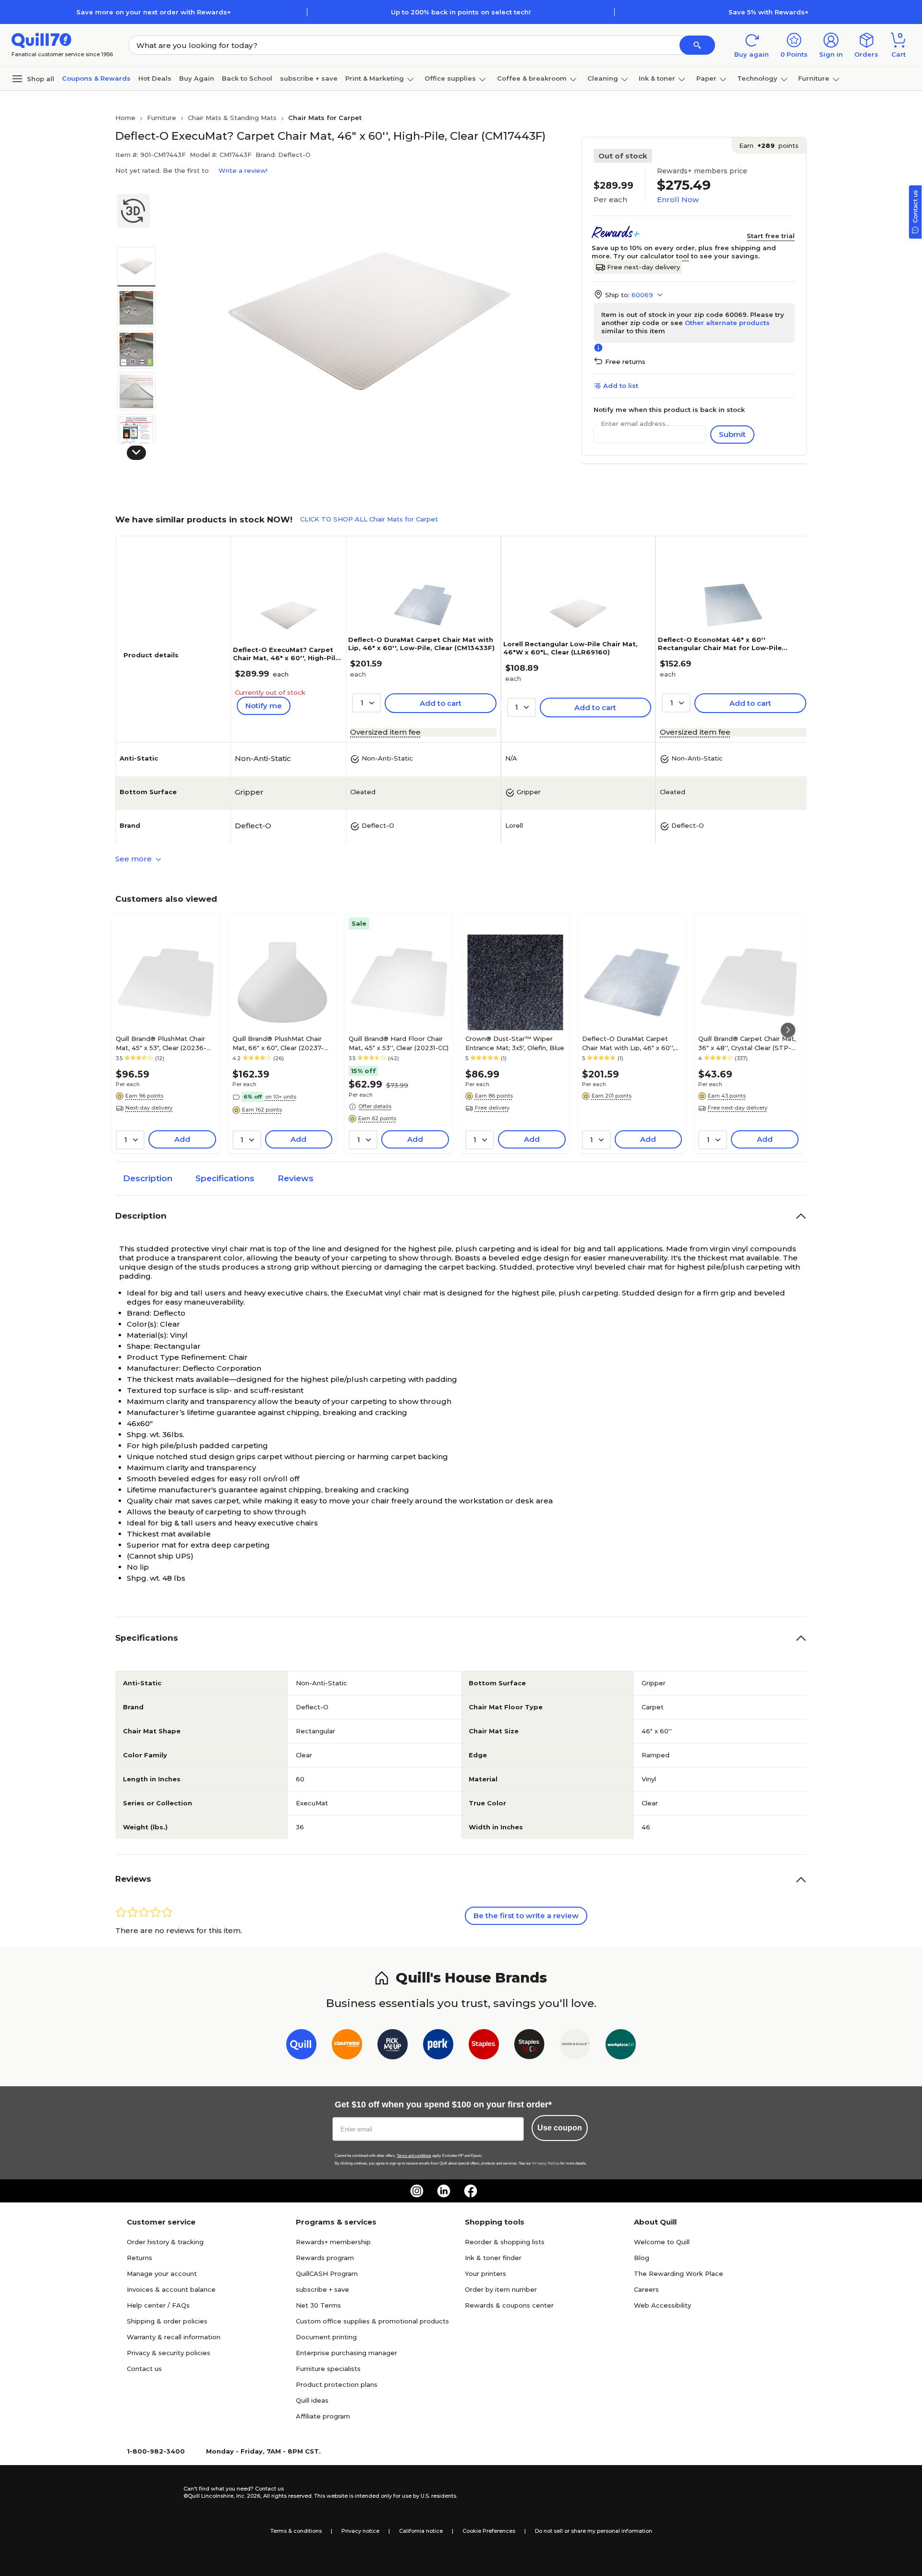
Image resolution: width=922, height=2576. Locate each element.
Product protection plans (337, 2384)
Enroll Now (678, 200)
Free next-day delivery (643, 267)
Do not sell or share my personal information (594, 2531)
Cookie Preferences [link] (489, 2531)
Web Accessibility (662, 2305)
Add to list (621, 386)
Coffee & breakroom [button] (532, 78)
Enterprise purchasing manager (346, 2353)
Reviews (296, 1178)
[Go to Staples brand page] (484, 2046)
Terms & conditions (296, 2531)
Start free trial (771, 236)
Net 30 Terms (318, 2305)
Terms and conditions (414, 2156)
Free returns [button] (625, 362)
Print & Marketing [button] (375, 78)
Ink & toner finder (493, 2258)
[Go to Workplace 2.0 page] (621, 2046)
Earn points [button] (769, 145)
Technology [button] (757, 78)
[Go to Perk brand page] (438, 2046)
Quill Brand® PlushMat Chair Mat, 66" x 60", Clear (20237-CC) (278, 1043)
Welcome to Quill (662, 2242)
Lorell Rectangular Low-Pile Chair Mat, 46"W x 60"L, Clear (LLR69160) (570, 648)
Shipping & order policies (167, 2321)
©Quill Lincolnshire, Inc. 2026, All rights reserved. (248, 2496)
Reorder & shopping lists (505, 2242)
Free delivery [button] (492, 1108)
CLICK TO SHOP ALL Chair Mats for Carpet (369, 519)
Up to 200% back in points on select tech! (461, 12)
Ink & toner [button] (657, 78)
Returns (140, 2258)
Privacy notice (360, 2531)
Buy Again (197, 78)
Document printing (326, 2337)
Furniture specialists (328, 2369)
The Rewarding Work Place (679, 2274)
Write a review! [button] (243, 170)
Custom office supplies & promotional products (372, 2321)
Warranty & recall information (174, 2337)
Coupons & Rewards (96, 78)
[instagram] (417, 2191)
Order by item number (501, 2289)
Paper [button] (706, 78)
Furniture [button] (814, 78)
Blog (642, 2258)
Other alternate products (727, 323)
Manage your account (162, 2274)
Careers (646, 2289)
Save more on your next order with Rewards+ (154, 12)
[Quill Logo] (42, 40)
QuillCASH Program (327, 2274)
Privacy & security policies (169, 2353)
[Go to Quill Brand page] (301, 2046)
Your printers (485, 2274)
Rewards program (325, 2258)
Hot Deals (155, 78)
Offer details (375, 1106)
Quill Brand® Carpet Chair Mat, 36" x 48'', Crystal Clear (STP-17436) (747, 1043)
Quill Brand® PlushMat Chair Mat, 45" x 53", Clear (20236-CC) (161, 1043)
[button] (697, 45)
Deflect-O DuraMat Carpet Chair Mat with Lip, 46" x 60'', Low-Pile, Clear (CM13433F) (421, 644)
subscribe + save (309, 78)
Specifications (225, 1178)
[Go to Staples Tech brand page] (529, 2046)
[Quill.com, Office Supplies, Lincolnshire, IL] (149, 2492)
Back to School (247, 78)
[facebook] (471, 2191)
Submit (732, 434)
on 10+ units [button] (281, 1097)
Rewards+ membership (333, 2242)
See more (134, 859)
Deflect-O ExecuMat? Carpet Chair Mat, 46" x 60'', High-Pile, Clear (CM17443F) (287, 658)
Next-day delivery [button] (149, 1108)
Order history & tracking (165, 2242)
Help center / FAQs (158, 2305)
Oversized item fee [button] (385, 732)
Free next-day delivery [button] (738, 1108)
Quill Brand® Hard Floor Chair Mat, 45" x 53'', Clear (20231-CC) (399, 1043)
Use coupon (560, 2128)
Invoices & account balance (171, 2289)
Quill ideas (312, 2400)
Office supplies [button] (450, 78)
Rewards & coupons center (509, 2305)
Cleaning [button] (603, 78)
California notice (421, 2531)
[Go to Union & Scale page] (575, 2046)
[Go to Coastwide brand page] (347, 2046)
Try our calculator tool (651, 256)
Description (148, 1178)
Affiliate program (323, 2416)
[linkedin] (444, 2191)
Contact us (144, 2369)
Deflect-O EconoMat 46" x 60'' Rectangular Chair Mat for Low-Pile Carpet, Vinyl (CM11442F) (720, 648)
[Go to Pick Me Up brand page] (393, 2046)
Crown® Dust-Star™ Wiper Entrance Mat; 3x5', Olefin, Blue (515, 1043)
